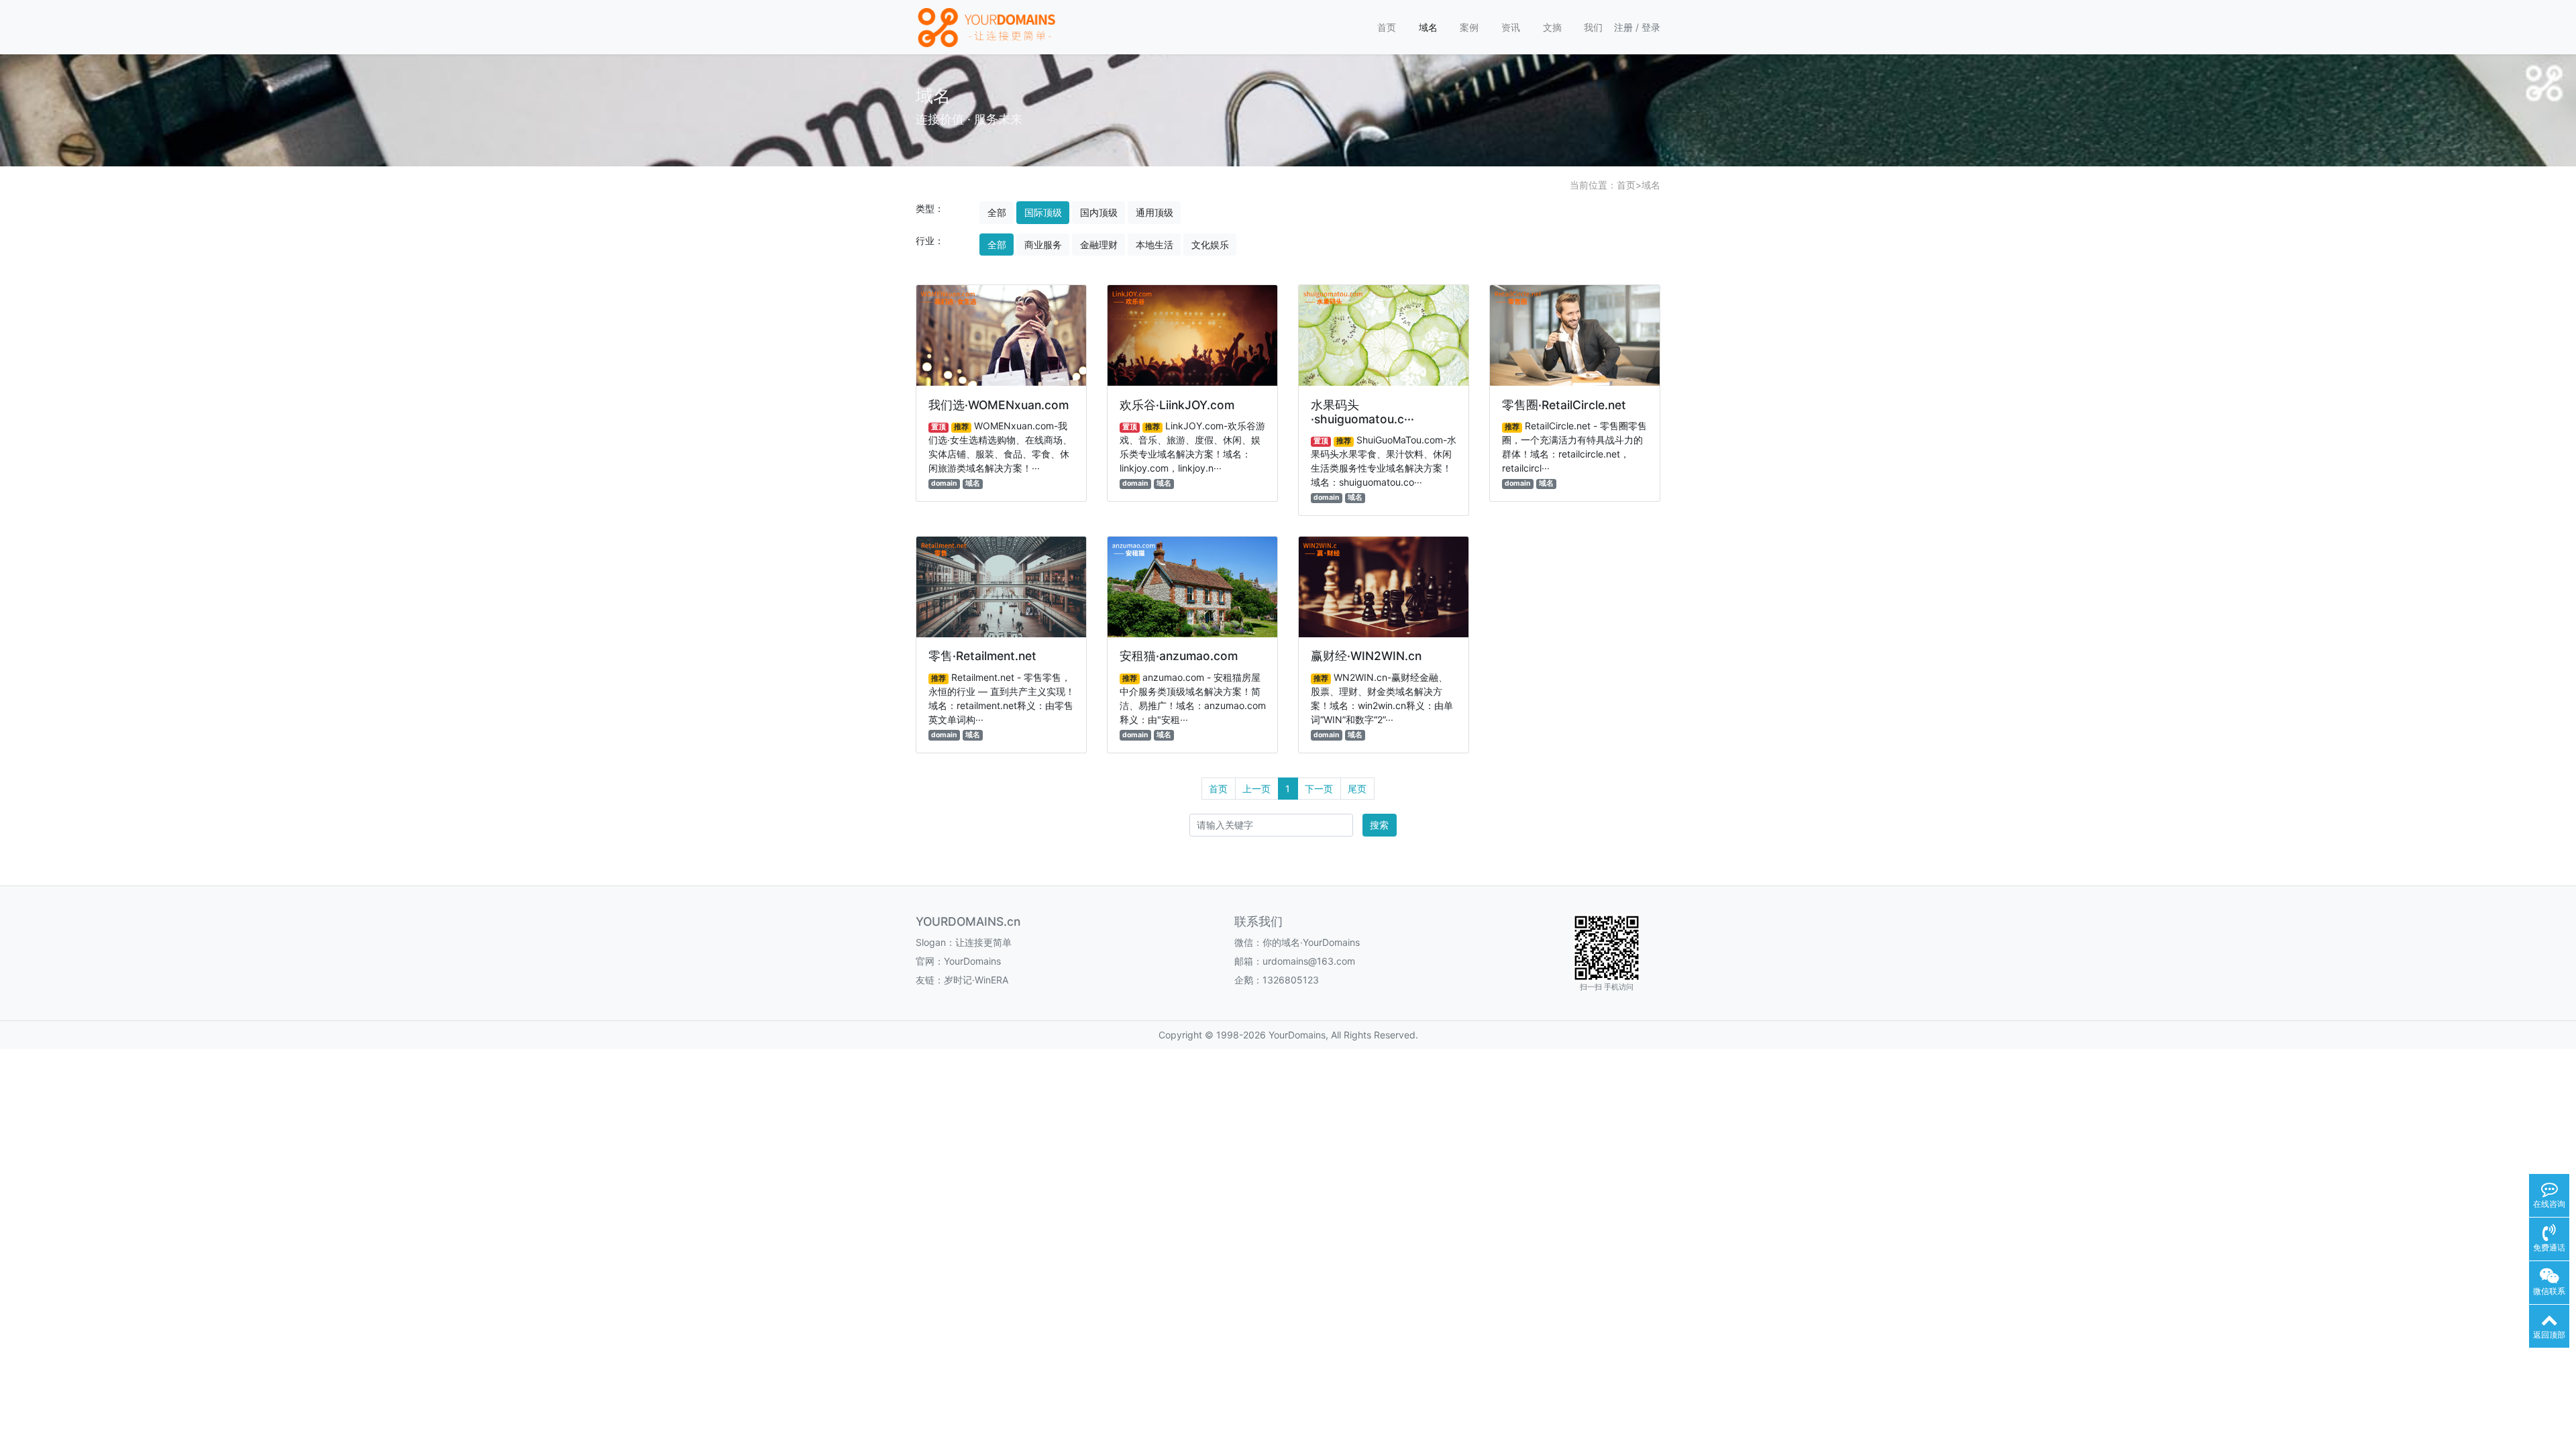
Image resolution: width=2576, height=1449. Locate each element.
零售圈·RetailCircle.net (1564, 405)
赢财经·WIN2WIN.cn (1366, 656)
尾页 (1357, 789)
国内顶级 (1099, 212)
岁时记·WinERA (976, 980)
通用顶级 (1155, 212)
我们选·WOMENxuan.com (999, 405)
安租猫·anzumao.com (1179, 656)
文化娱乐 (1210, 245)
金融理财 (1099, 245)
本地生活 (1155, 245)
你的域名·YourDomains (1311, 942)
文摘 (1552, 27)
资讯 (1511, 27)
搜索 (1379, 825)
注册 (1623, 27)
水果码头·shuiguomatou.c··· (1362, 412)
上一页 (1256, 789)
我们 (1593, 27)
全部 (997, 212)
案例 (1469, 27)
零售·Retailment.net (982, 656)
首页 (1387, 27)
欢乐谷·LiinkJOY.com (1177, 405)
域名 (1428, 27)
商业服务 (1043, 245)
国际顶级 (1043, 212)
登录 (1651, 27)
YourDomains (972, 961)
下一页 (1319, 789)
